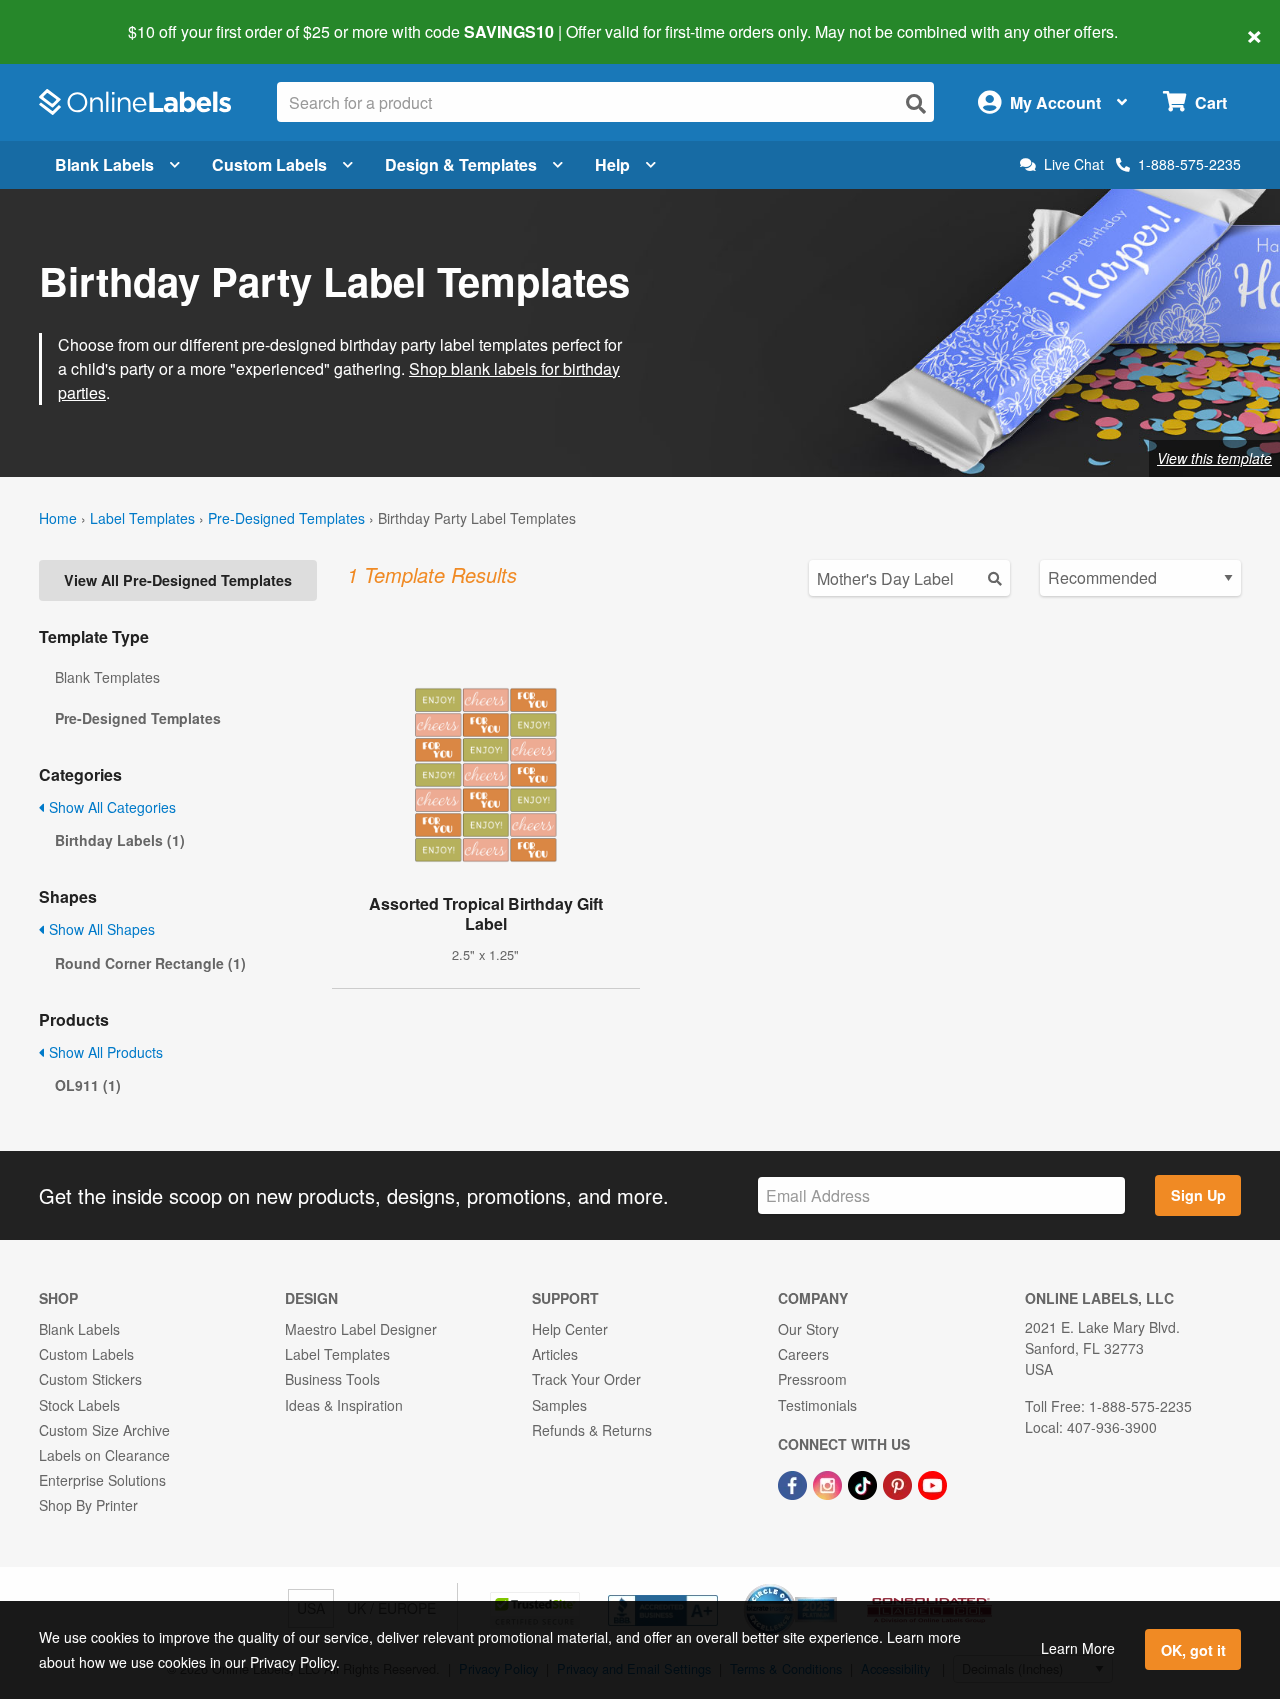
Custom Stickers (90, 1379)
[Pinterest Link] (899, 1483)
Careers (803, 1354)
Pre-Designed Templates (286, 518)
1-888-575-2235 (1189, 164)
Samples (559, 1405)
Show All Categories (110, 807)
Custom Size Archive (104, 1430)
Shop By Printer (88, 1505)
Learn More (1078, 1648)
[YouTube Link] (932, 1483)
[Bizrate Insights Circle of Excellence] (830, 1586)
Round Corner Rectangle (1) (150, 963)
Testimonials (817, 1405)
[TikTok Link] (864, 1483)
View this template (1214, 458)
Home (58, 518)
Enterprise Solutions (102, 1480)
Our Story (808, 1329)
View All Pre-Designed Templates (178, 580)
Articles (555, 1354)
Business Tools (332, 1379)
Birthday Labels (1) (120, 840)
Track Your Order (586, 1379)
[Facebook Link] (794, 1483)
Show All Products (104, 1052)
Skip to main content (72, 18)
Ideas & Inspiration (344, 1405)
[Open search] (916, 103)
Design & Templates (461, 164)
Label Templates (142, 518)
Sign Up (1198, 1195)
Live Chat (1074, 164)
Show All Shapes (100, 929)
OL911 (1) (88, 1085)
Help (612, 164)
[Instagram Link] (829, 1483)
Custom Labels (269, 164)
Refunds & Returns (592, 1430)
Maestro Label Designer (361, 1329)
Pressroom (812, 1379)
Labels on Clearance (104, 1455)
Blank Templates (107, 677)
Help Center (570, 1329)
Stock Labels (79, 1405)
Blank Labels (104, 164)
